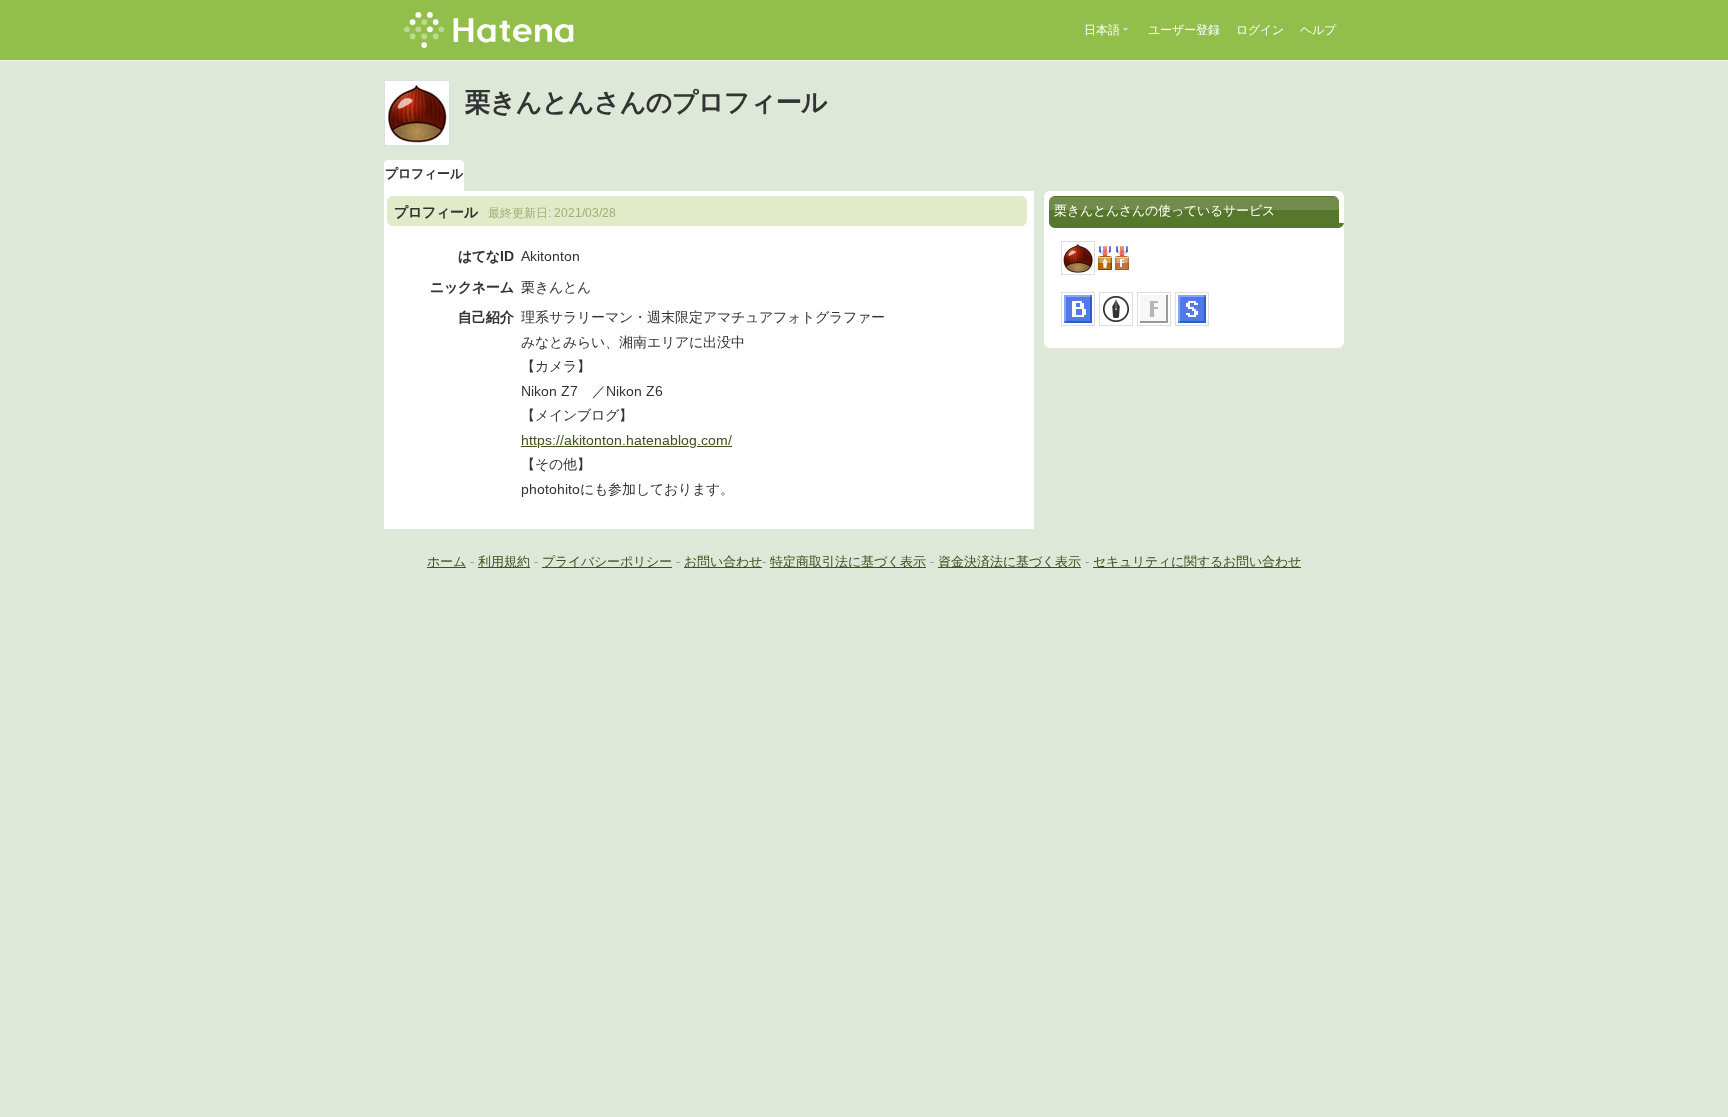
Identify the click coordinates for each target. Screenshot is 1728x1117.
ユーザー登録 (1184, 30)
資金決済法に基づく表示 (1009, 561)
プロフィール (424, 173)
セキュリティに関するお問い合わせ (1197, 561)
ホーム (446, 561)
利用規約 (504, 561)
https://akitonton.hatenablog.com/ (626, 440)
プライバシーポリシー (607, 561)
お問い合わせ (723, 561)
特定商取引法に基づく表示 (848, 561)
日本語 (1102, 30)
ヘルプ (1318, 30)
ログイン (1260, 30)
